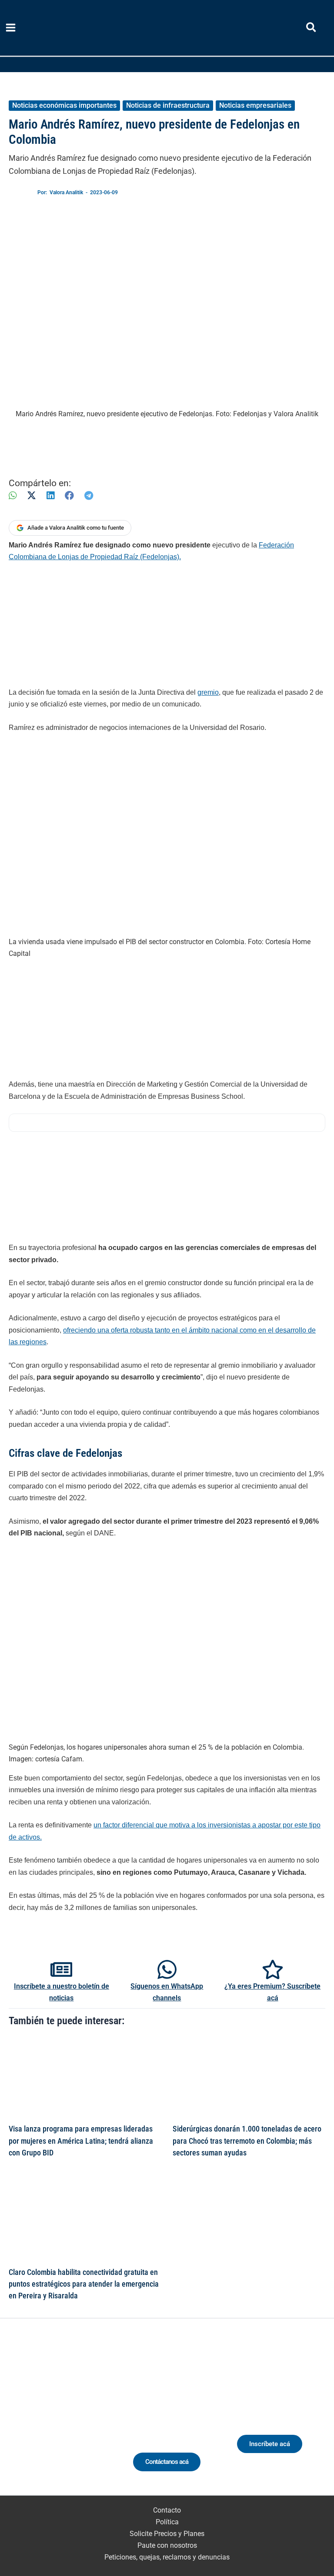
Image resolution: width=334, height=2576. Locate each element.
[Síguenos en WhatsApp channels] (167, 1969)
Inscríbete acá (270, 2444)
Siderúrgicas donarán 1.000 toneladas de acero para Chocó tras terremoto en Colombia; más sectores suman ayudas (247, 2141)
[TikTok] (71, 2418)
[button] (312, 29)
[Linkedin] (39, 2418)
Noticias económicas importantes (64, 105)
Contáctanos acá (167, 2462)
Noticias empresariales (255, 105)
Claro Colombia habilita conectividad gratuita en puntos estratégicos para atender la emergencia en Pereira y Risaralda (84, 2284)
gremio (208, 692)
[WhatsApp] (13, 496)
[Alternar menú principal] (11, 28)
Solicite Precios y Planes (167, 2534)
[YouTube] (87, 2418)
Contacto (167, 2510)
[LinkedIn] (50, 496)
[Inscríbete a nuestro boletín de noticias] (61, 1969)
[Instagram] (55, 2418)
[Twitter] (23, 2418)
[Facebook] (69, 496)
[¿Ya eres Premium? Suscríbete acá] (273, 1969)
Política (167, 2522)
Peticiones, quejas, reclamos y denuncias (167, 2557)
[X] (32, 496)
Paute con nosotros (167, 2545)
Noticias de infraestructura (168, 105)
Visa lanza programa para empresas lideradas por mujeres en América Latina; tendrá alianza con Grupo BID (81, 2141)
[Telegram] (89, 496)
